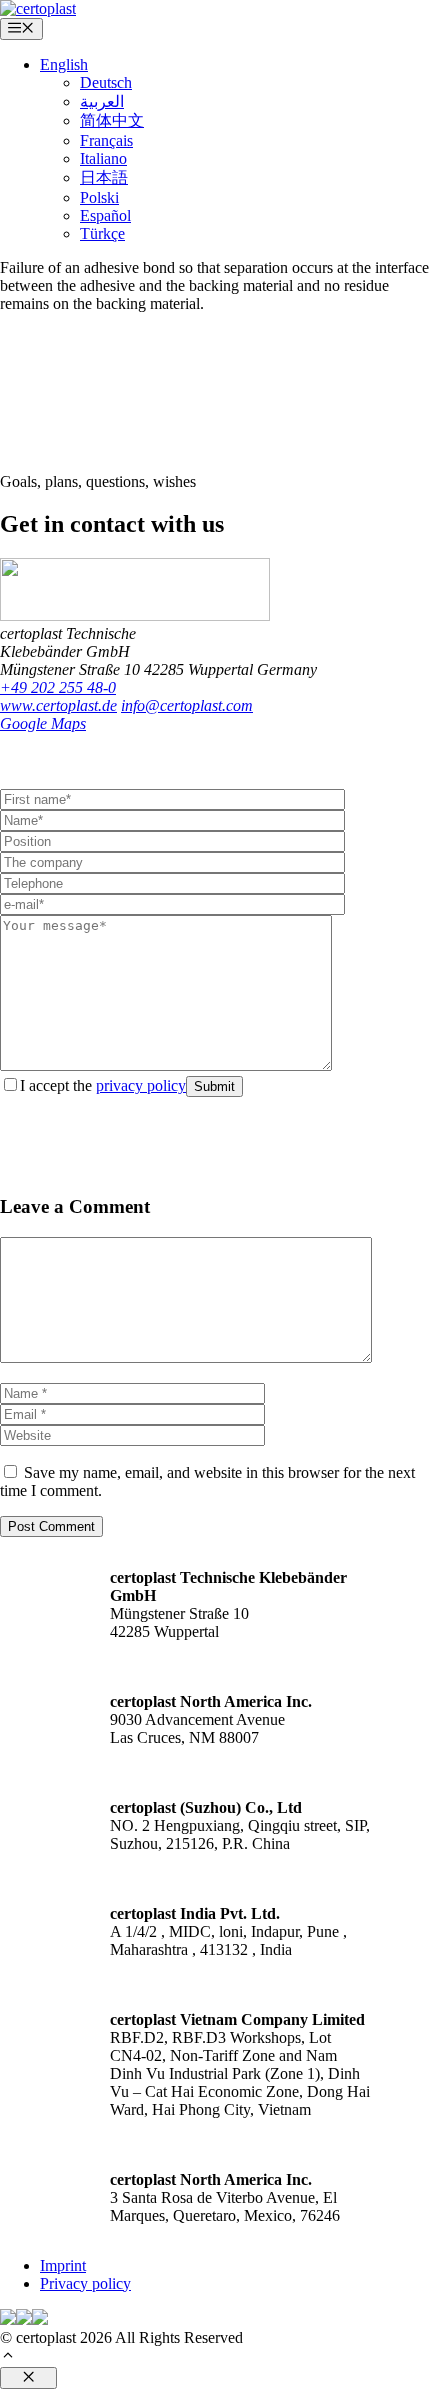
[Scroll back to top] (8, 2357)
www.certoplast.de (58, 705)
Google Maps (43, 723)
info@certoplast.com (187, 705)
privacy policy (141, 1085)
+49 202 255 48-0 (58, 687)
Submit (214, 1086)
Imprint (63, 2265)
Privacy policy (85, 2283)
